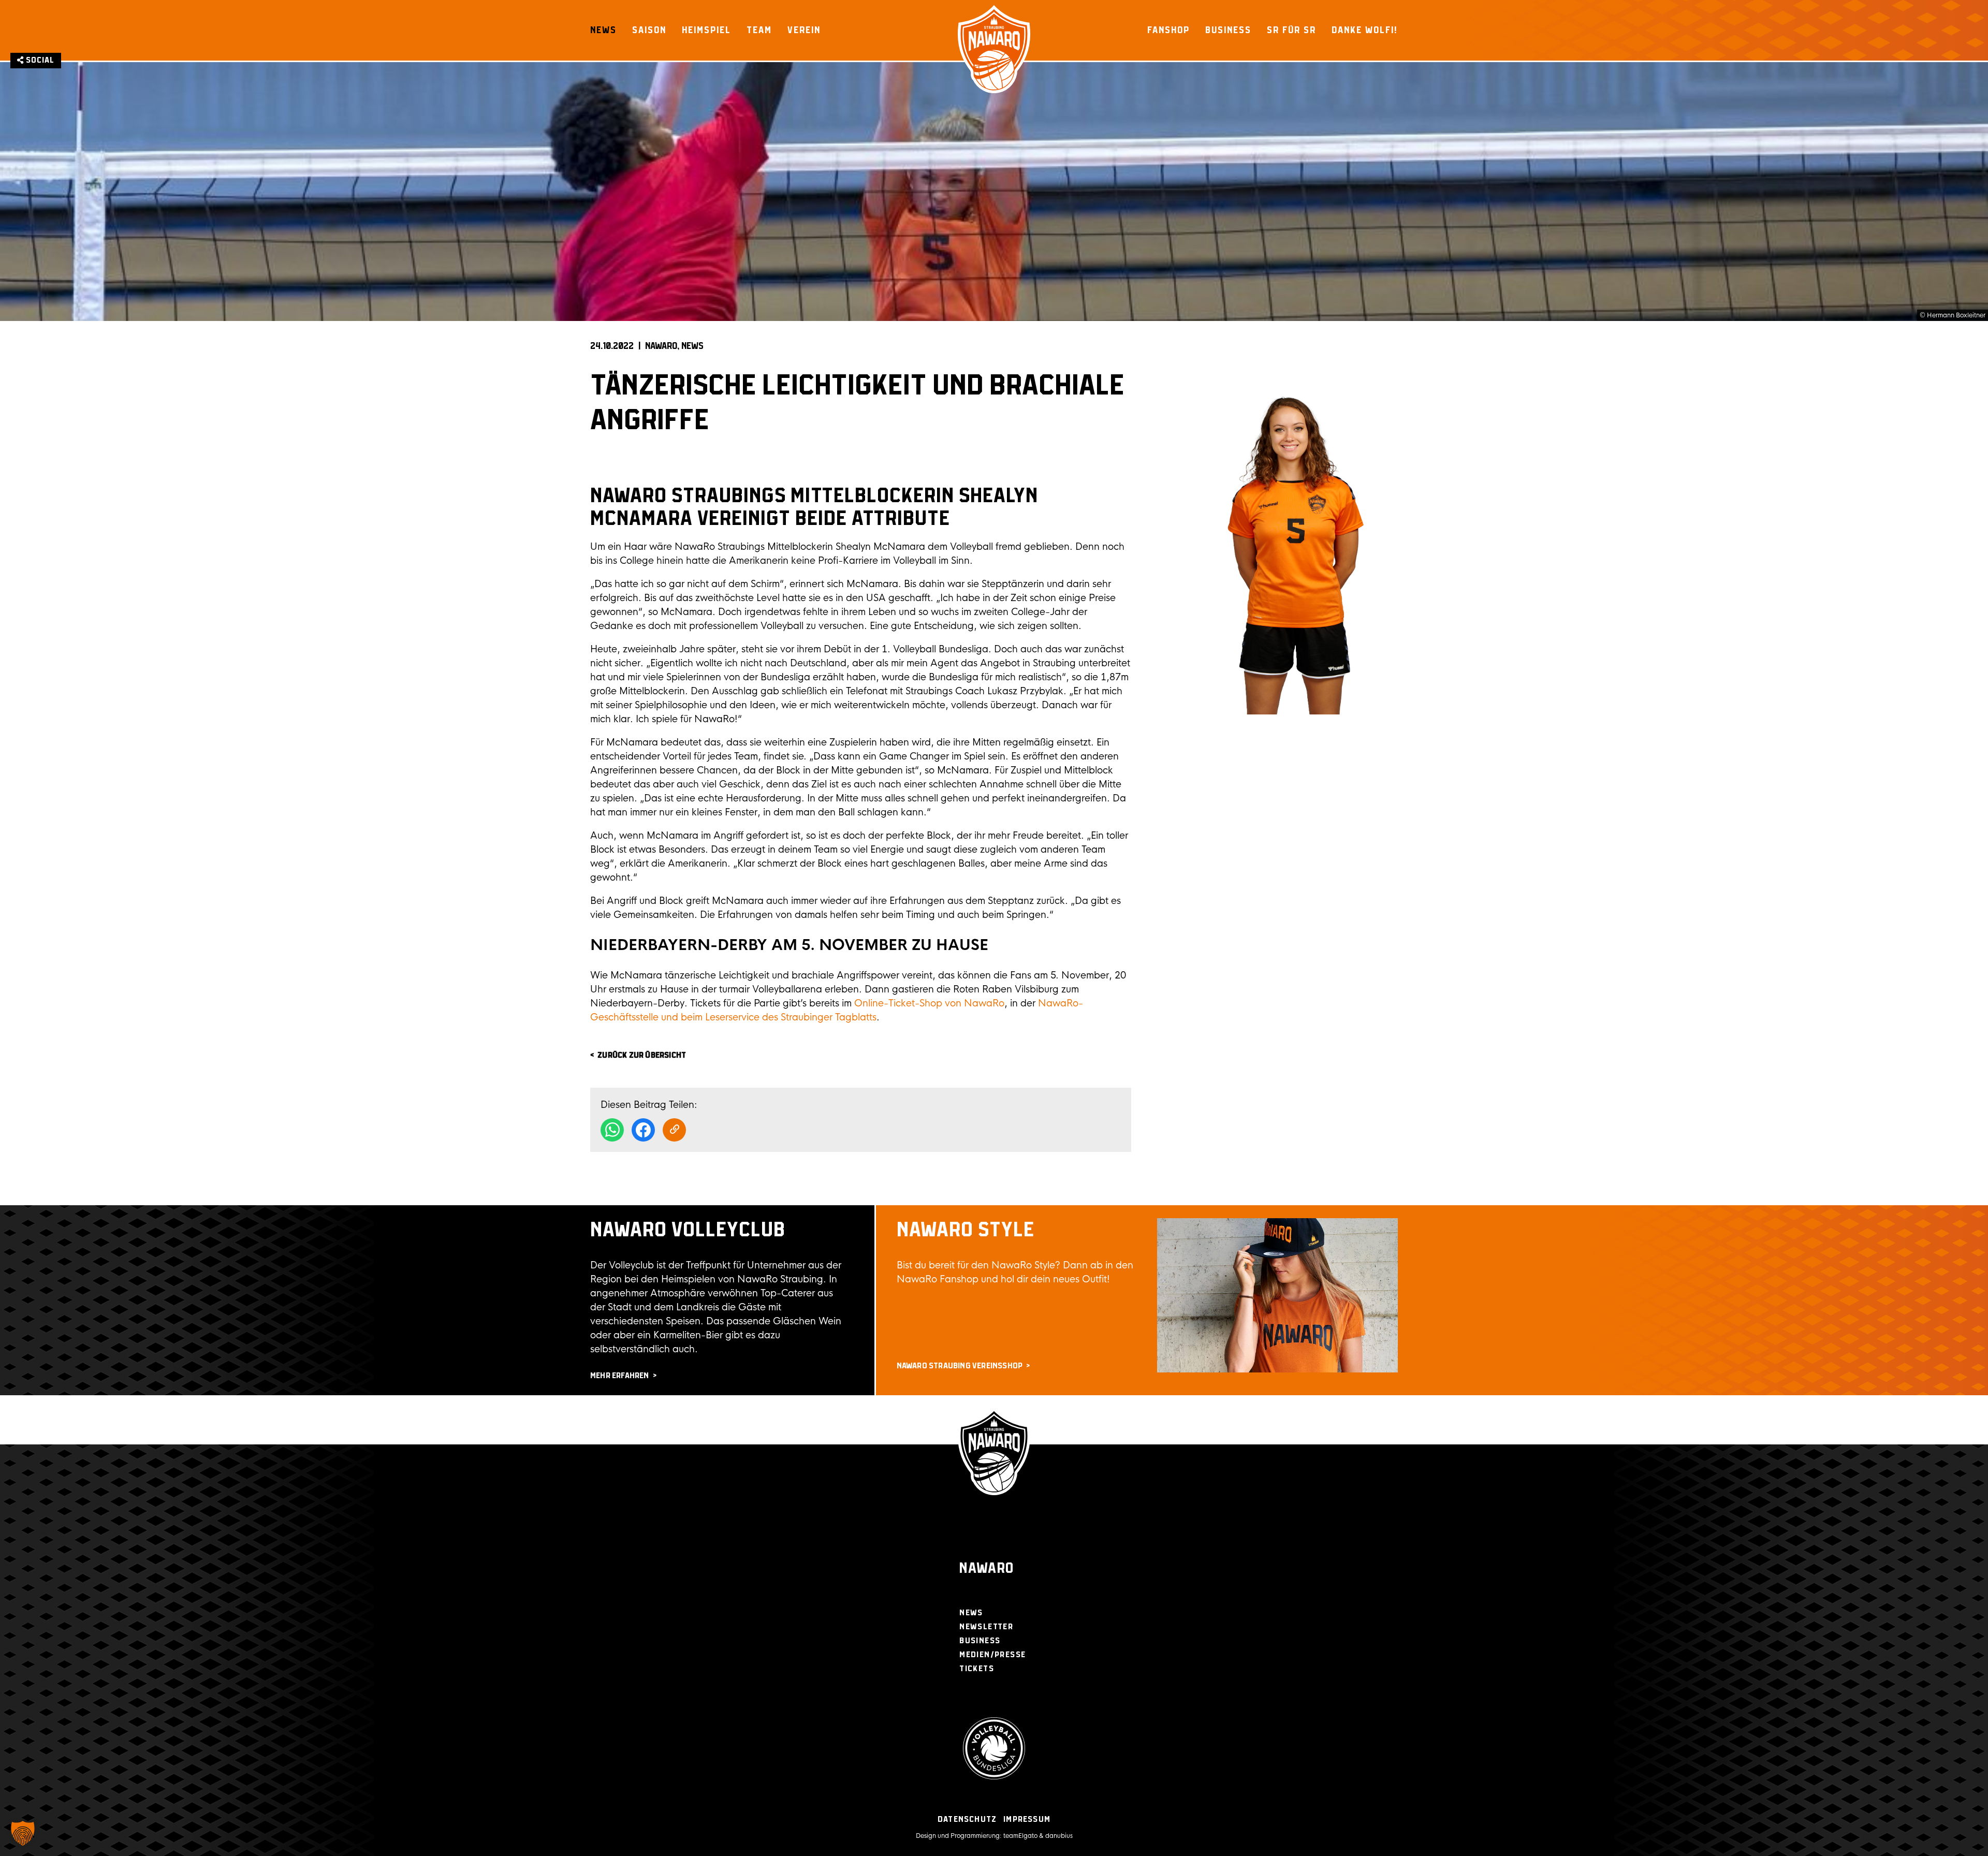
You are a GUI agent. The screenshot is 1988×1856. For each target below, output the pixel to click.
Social (39, 60)
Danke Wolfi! (1365, 30)
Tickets (977, 1669)
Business (1228, 30)
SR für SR (1291, 30)
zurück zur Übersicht (642, 1055)
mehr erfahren (620, 1376)
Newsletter (986, 1627)
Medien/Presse (992, 1655)
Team (759, 30)
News (603, 30)
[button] (23, 1833)
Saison (649, 30)
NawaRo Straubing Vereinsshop (960, 1366)
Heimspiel (706, 30)
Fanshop (1168, 30)
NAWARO (661, 346)
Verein (804, 30)
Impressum (1027, 1820)
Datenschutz (967, 1820)
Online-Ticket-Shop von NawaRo (929, 1003)
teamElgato (1020, 1836)
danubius (1059, 1836)
